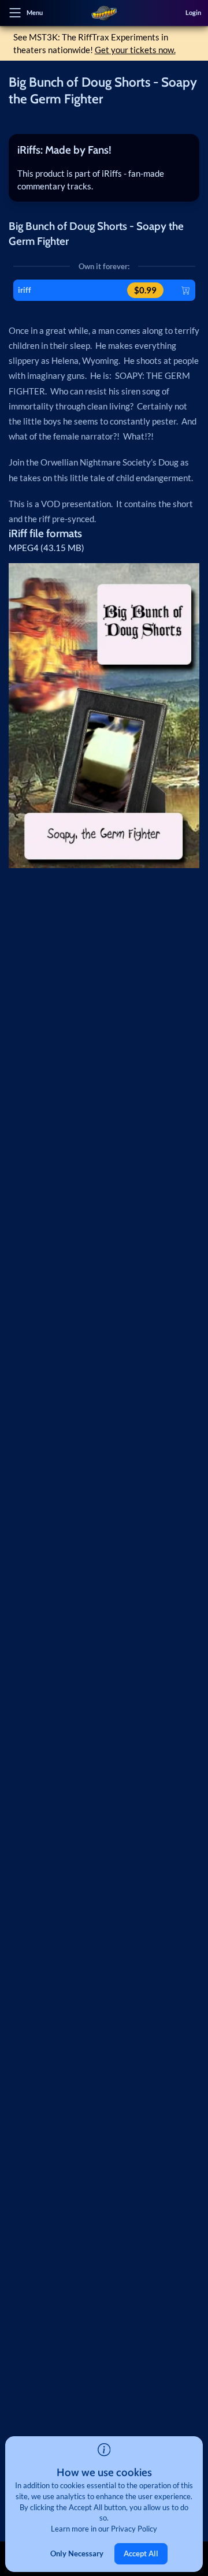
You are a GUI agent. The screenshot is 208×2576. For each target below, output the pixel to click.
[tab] (104, 150)
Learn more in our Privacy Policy (104, 2529)
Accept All (141, 2553)
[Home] (104, 13)
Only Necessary (77, 2553)
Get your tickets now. (135, 50)
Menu (35, 12)
